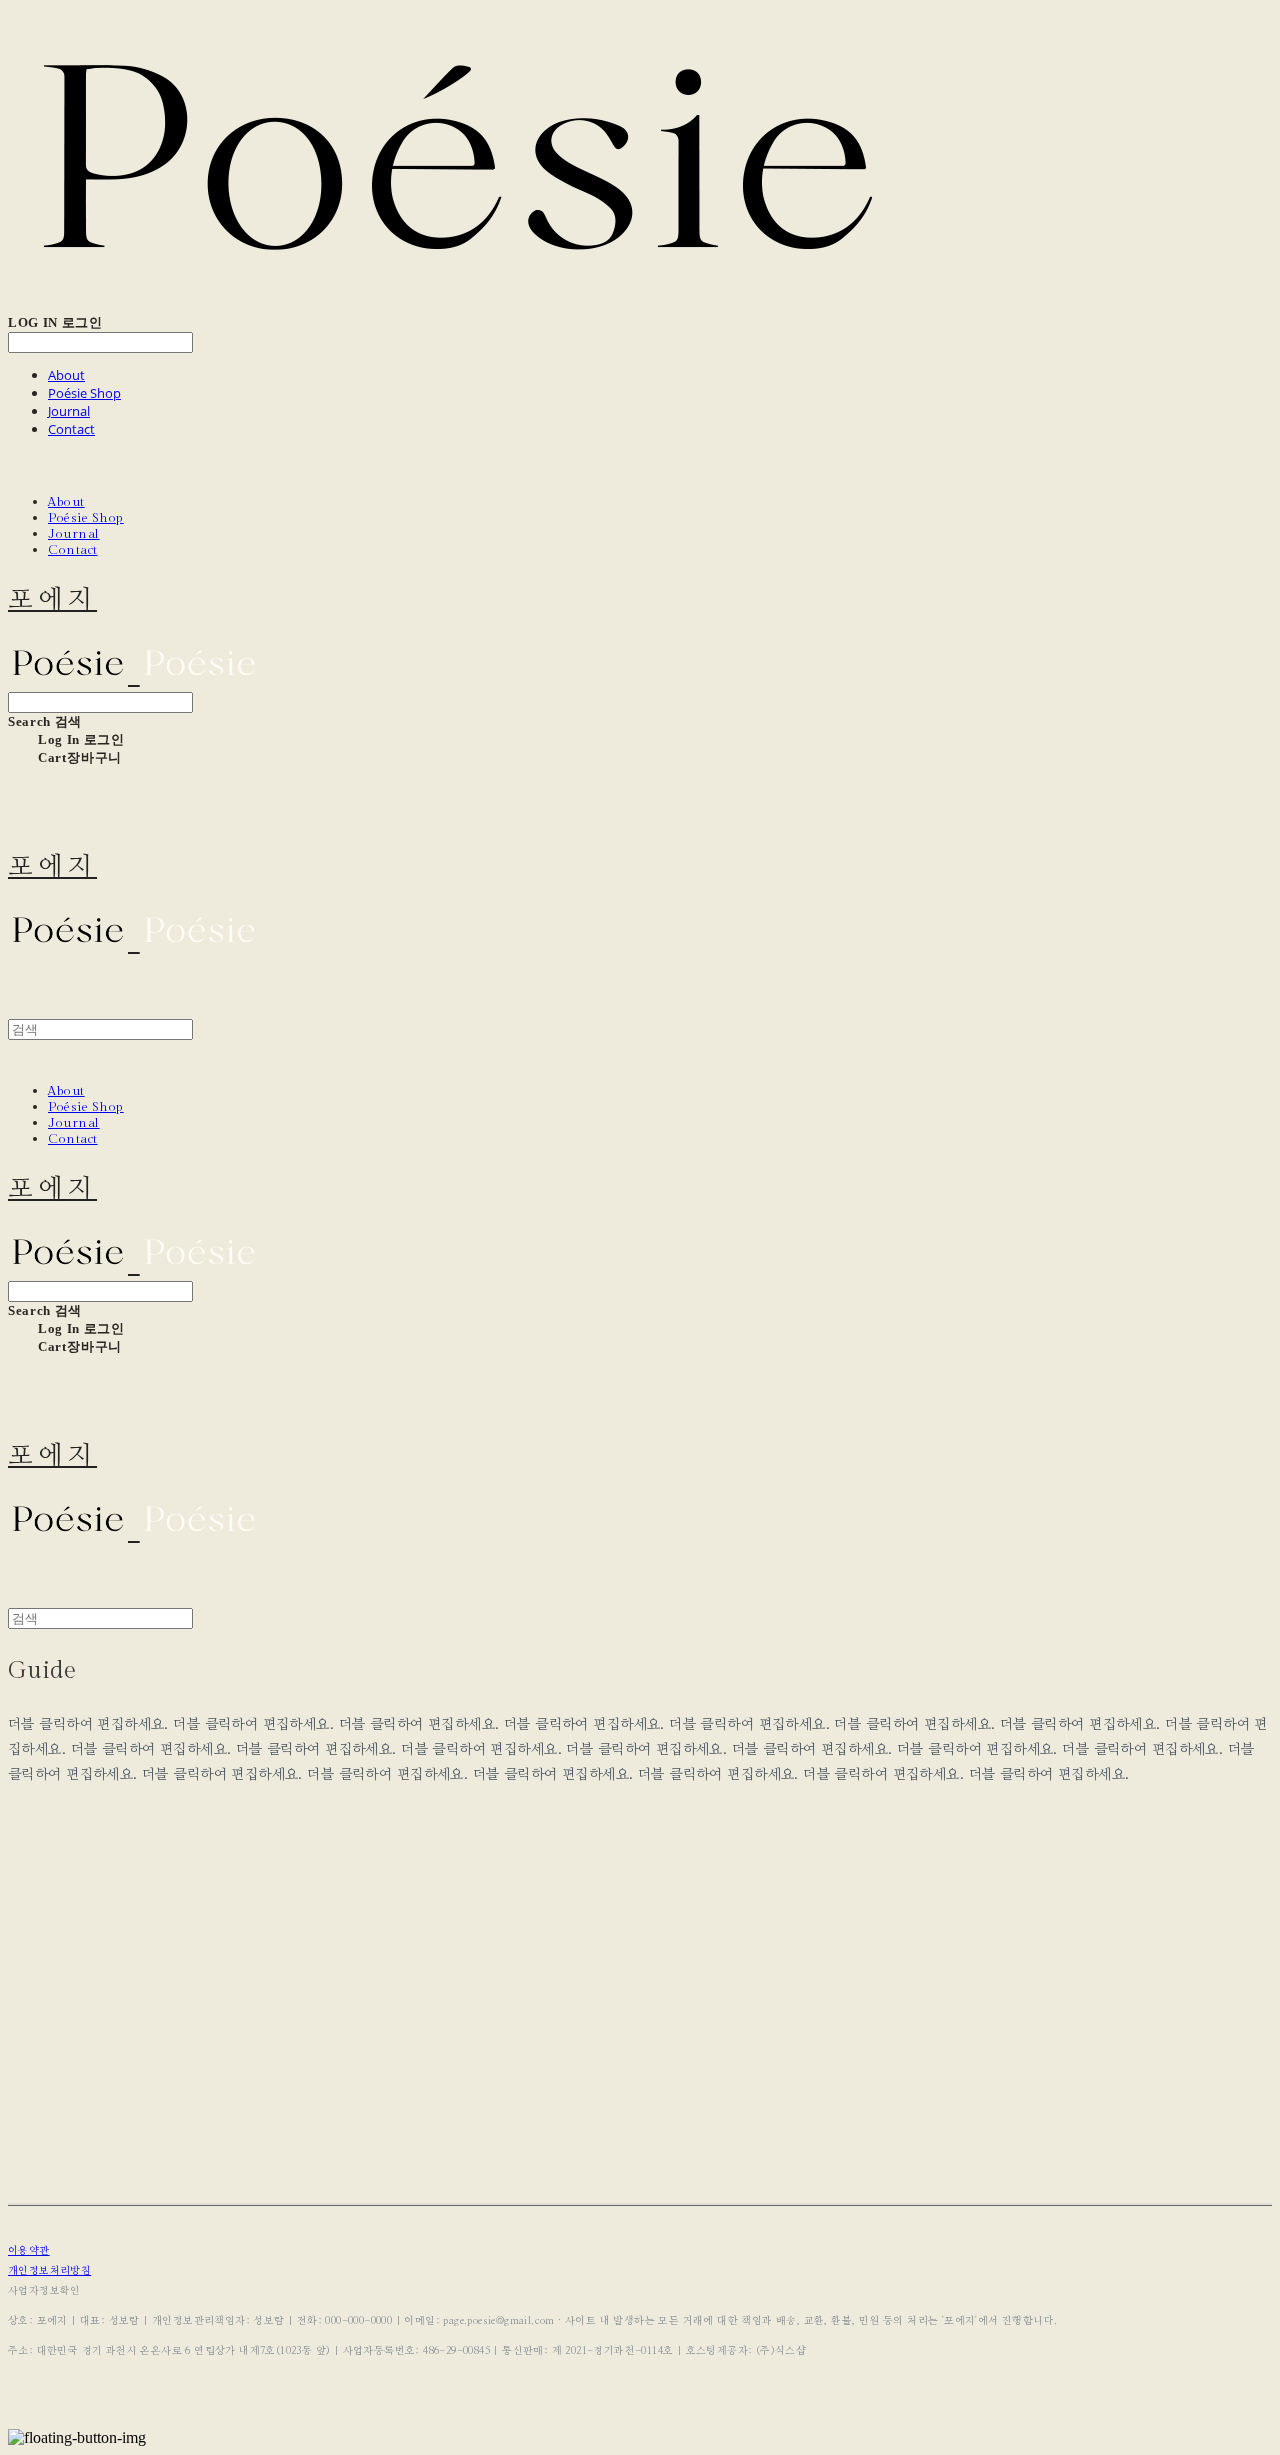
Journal (69, 411)
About (66, 375)
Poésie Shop (84, 393)
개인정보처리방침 (49, 2271)
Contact (71, 429)
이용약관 (29, 2251)
